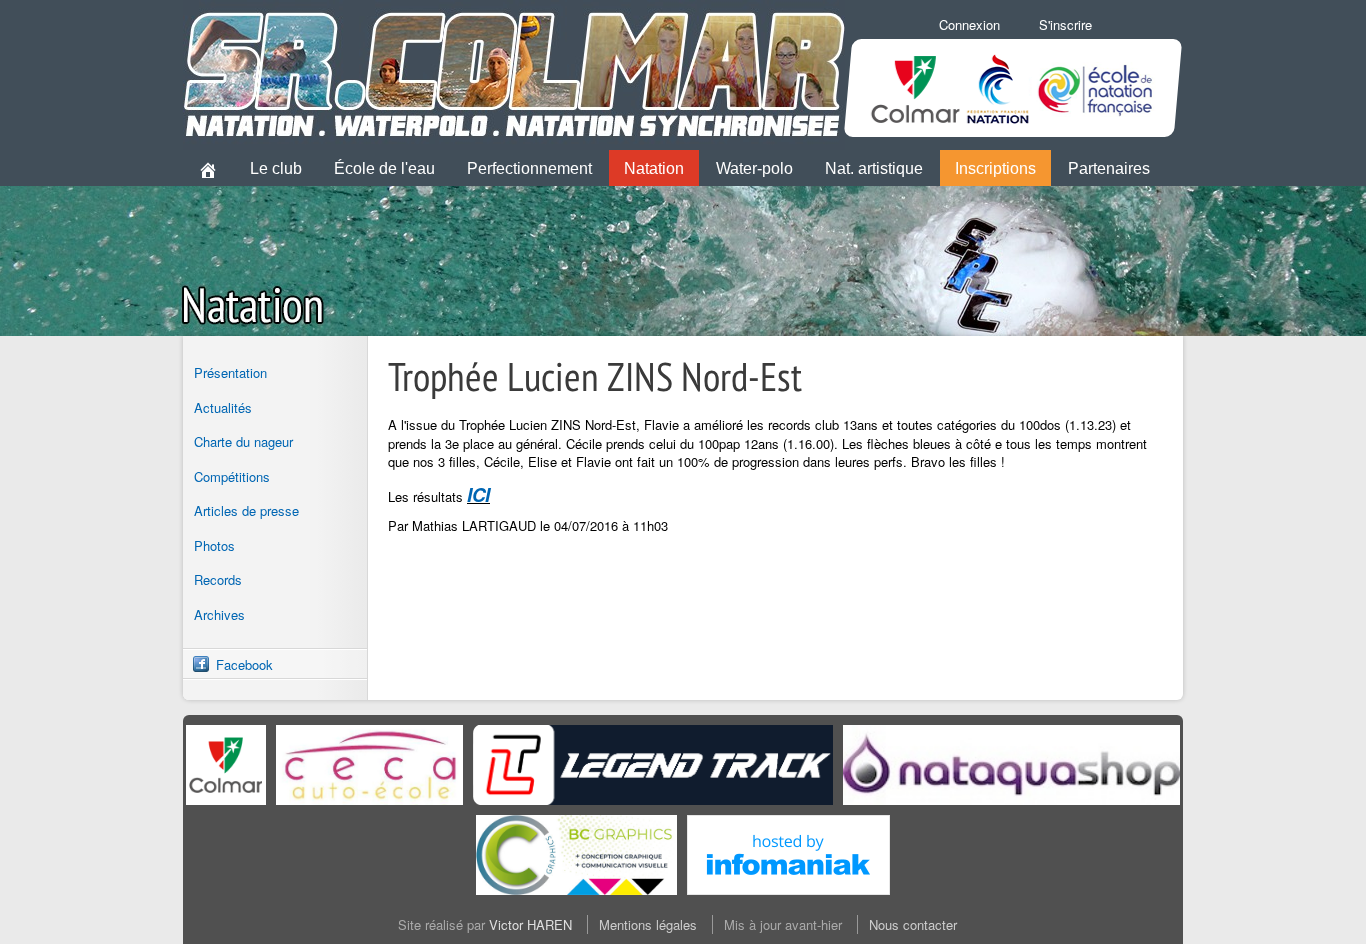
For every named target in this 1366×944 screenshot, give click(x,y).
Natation (654, 168)
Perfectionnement (529, 168)
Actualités (223, 407)
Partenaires (1109, 168)
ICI (478, 494)
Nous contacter (913, 924)
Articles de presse (246, 510)
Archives (219, 614)
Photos (214, 545)
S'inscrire (1065, 24)
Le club (276, 168)
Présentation (230, 372)
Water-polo (754, 168)
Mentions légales (648, 924)
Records (218, 579)
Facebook (244, 664)
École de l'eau (384, 168)
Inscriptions (995, 168)
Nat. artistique (874, 168)
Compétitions (232, 476)
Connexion (969, 24)
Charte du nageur (243, 441)
